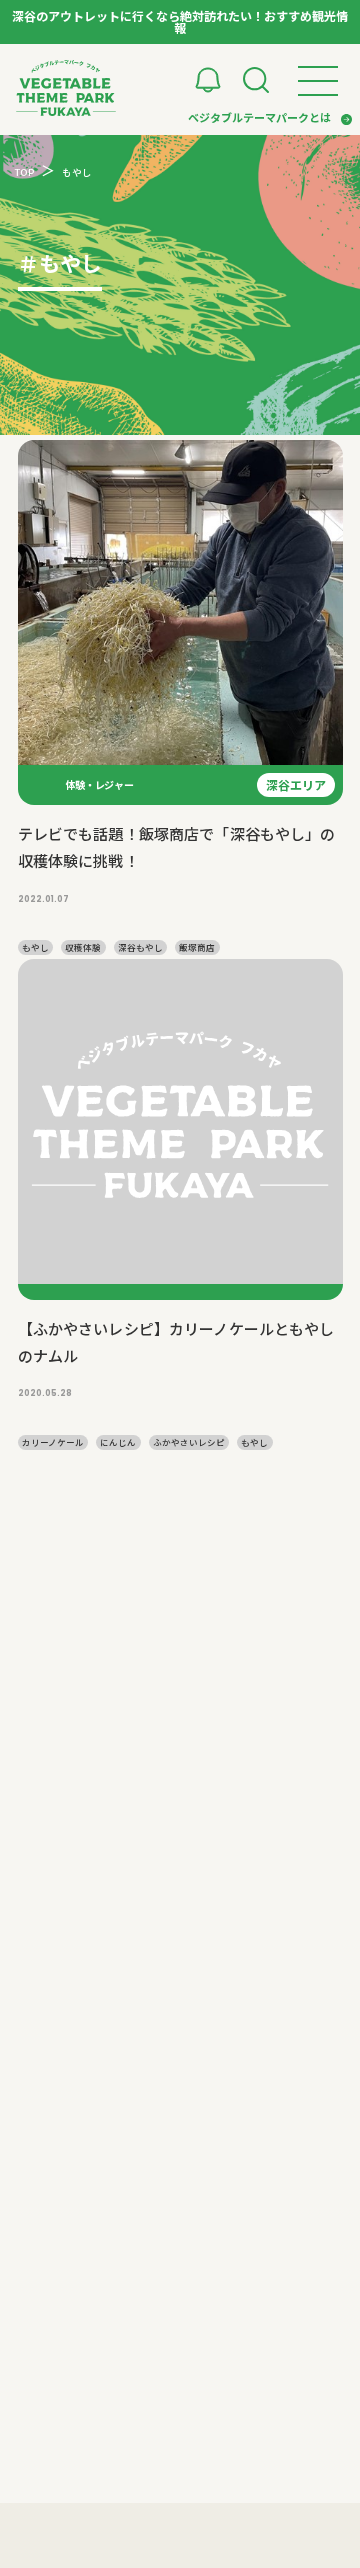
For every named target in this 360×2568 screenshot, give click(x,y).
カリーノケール (53, 1442)
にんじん (118, 1442)
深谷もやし (140, 947)
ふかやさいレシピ (189, 1442)
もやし (35, 947)
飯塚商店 (197, 947)
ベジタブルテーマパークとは (259, 117)
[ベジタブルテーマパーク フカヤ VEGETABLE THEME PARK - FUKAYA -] (66, 88)
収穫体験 (83, 947)
